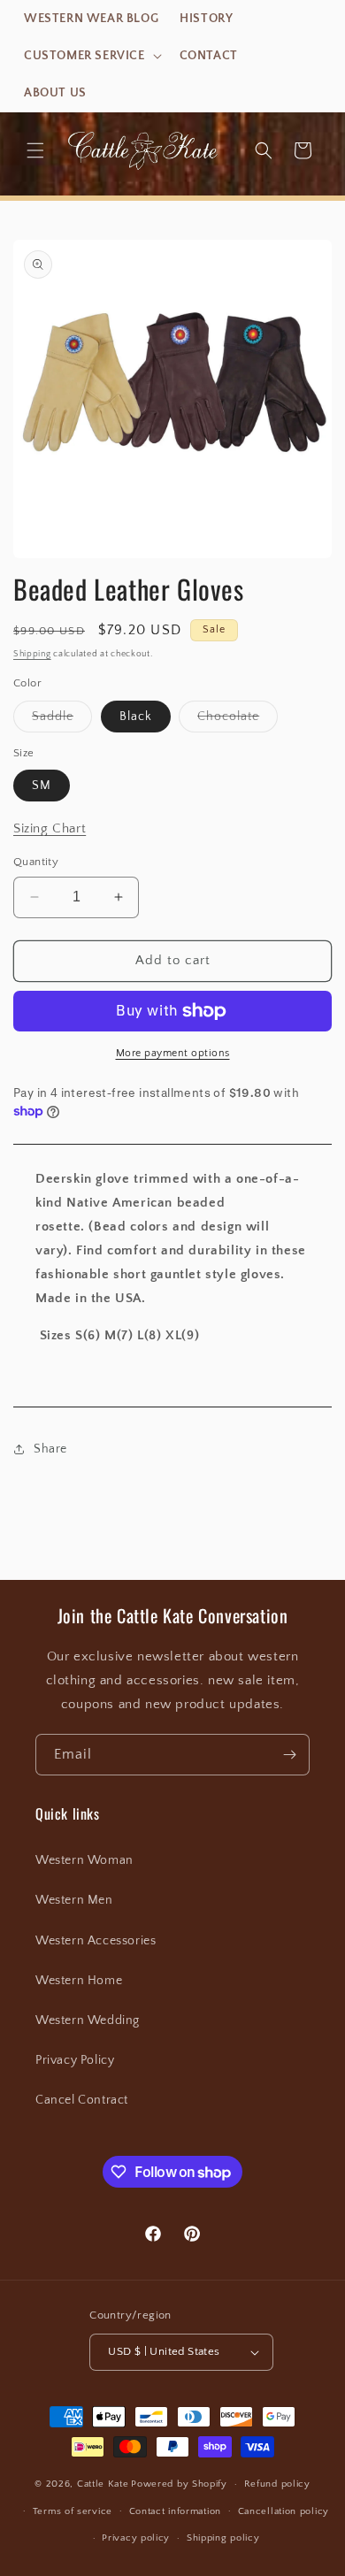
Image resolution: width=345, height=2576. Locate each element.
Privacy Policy (75, 2060)
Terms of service (73, 2511)
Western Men (74, 1900)
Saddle (62, 721)
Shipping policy (223, 2538)
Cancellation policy (284, 2511)
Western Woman (84, 1860)
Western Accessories (96, 1941)
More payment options (173, 1053)
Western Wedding (88, 2020)
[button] (91, 56)
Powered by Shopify (179, 2484)
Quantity (36, 862)
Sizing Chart (50, 828)
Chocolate (238, 721)
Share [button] (50, 1449)
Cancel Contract (82, 2100)
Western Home (79, 1981)
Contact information (175, 2511)
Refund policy (277, 2484)
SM (42, 786)
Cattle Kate (103, 2484)
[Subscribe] (289, 1755)
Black (136, 717)
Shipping (32, 654)
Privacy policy (136, 2538)
